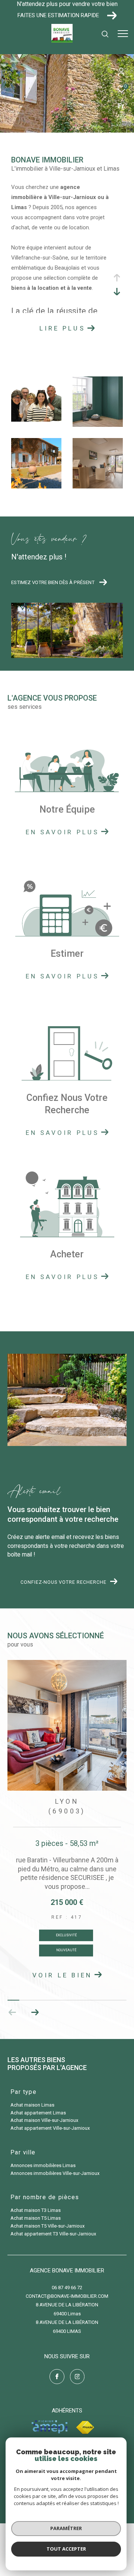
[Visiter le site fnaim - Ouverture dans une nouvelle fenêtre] (85, 2428)
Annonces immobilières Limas (43, 2165)
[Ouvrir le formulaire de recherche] (105, 34)
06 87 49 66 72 (67, 2288)
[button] (35, 2012)
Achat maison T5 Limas (36, 2218)
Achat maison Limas (32, 2105)
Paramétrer (66, 2528)
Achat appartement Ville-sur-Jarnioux (50, 2128)
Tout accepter (66, 2549)
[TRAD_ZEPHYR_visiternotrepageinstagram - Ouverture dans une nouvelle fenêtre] (77, 2377)
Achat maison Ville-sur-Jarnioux (44, 2120)
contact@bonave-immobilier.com (67, 2296)
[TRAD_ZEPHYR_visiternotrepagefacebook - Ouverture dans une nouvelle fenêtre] (57, 2377)
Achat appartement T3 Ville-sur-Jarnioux (53, 2234)
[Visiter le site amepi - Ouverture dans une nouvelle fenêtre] (50, 2427)
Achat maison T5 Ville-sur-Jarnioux (47, 2226)
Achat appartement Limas (38, 2113)
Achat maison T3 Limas (36, 2210)
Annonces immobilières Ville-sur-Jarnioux (55, 2173)
